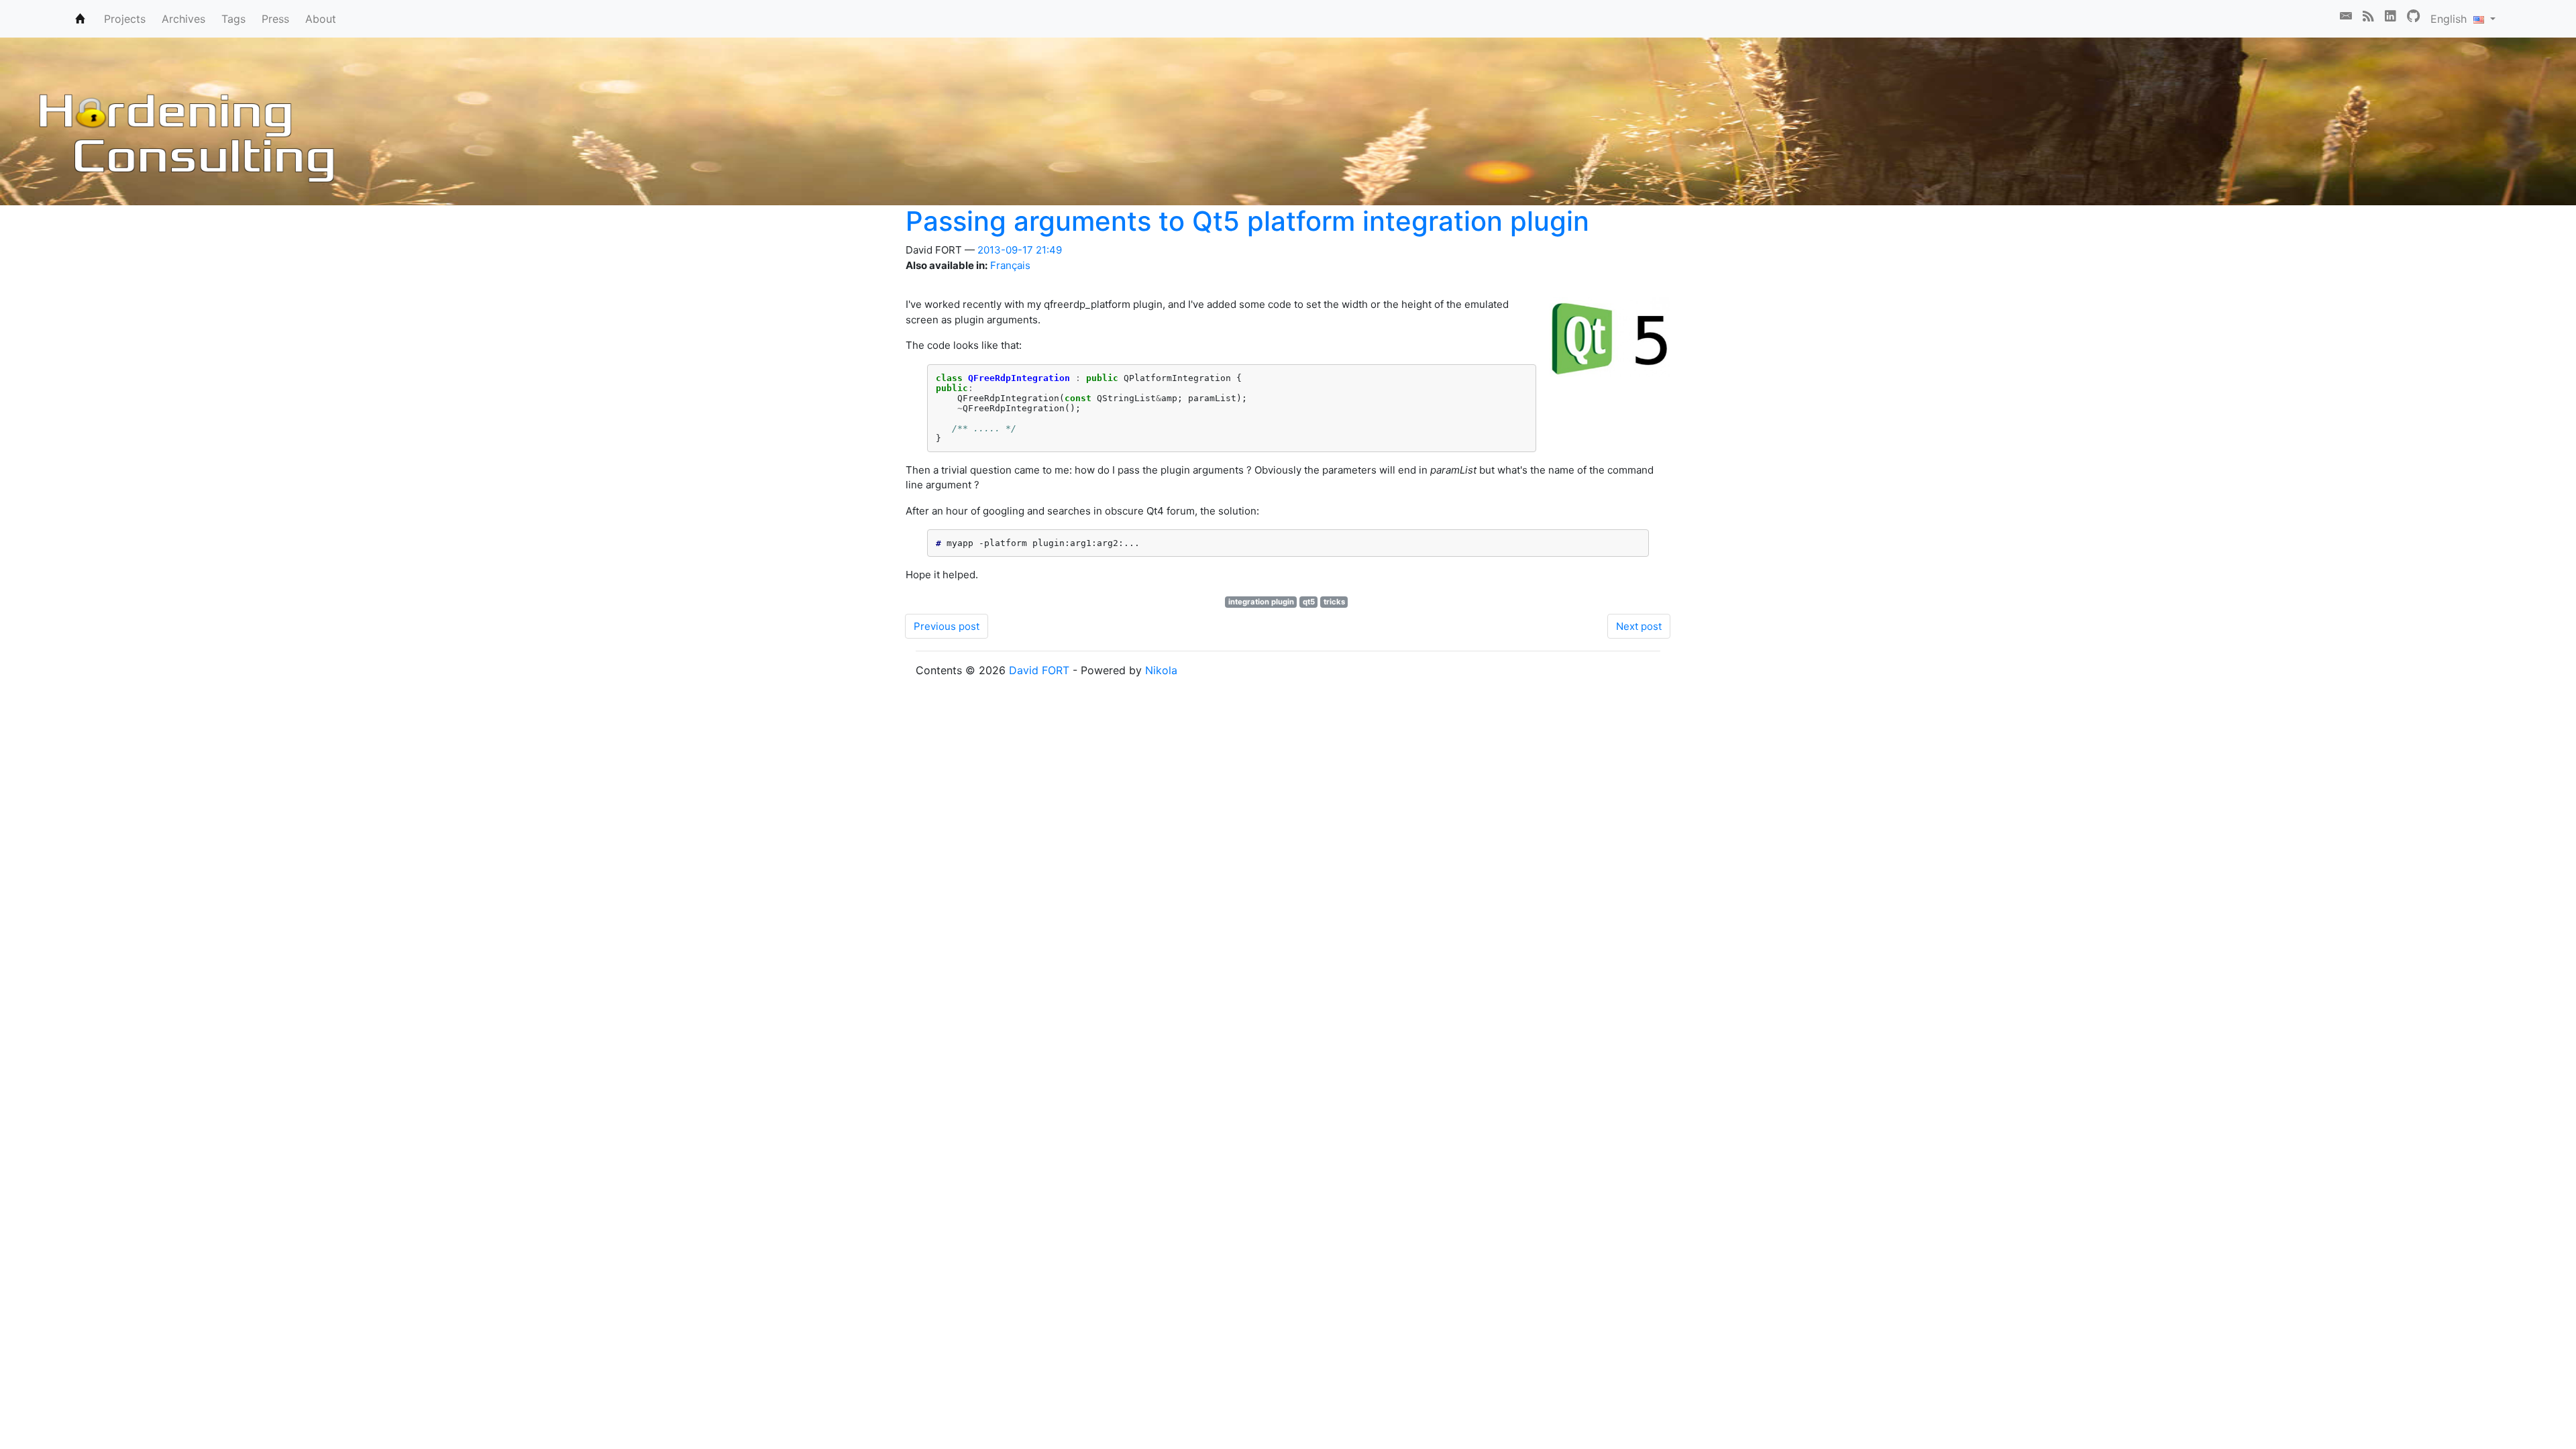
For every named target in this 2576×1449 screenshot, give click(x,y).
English (2452, 19)
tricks (1334, 602)
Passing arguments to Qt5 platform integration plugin (1247, 221)
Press (275, 19)
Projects (125, 19)
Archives (183, 19)
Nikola (1161, 670)
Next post (1639, 626)
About (321, 19)
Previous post (947, 626)
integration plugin (1261, 602)
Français (1010, 265)
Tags (233, 19)
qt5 (1309, 602)
